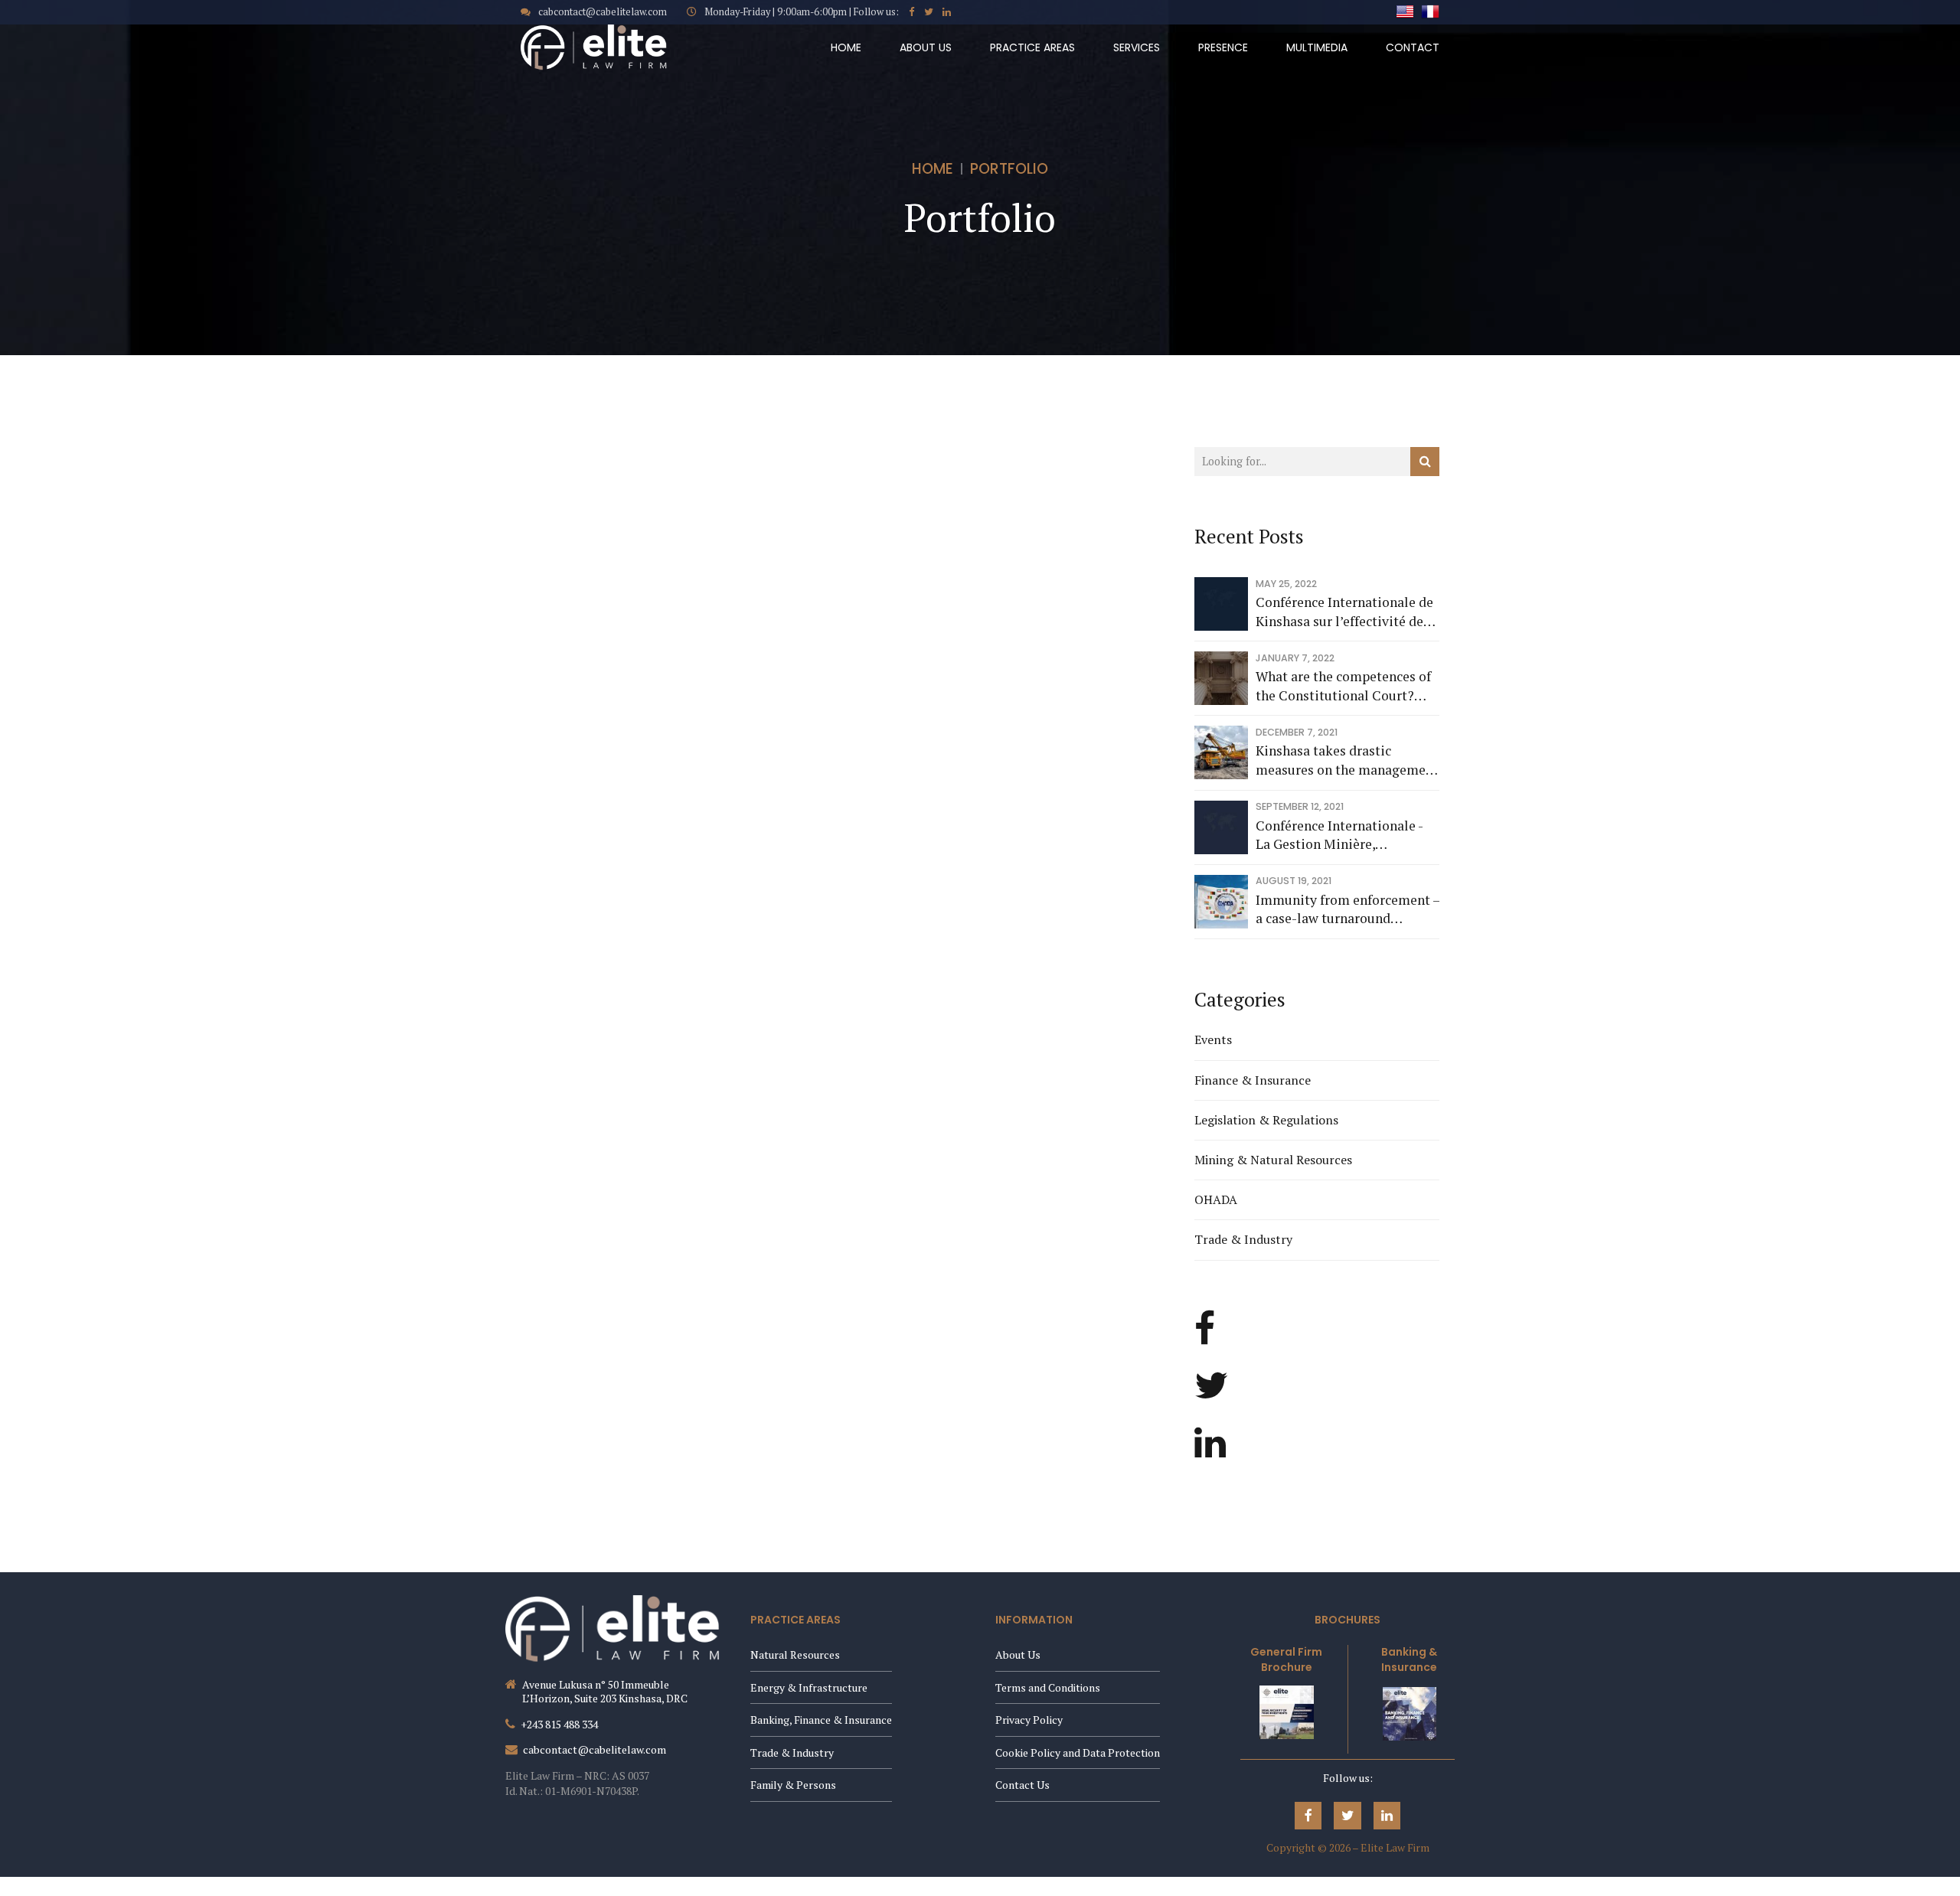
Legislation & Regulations (1266, 1120)
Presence (1223, 47)
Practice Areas (1032, 47)
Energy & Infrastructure (809, 1687)
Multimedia (1317, 47)
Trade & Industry (1243, 1239)
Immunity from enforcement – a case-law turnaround (1347, 909)
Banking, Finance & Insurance (821, 1720)
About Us (926, 47)
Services (1137, 47)
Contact (1413, 47)
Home (846, 47)
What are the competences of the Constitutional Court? (1343, 686)
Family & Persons (793, 1785)
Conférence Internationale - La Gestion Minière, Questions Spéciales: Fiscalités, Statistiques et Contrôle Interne (1339, 835)
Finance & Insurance (1253, 1080)
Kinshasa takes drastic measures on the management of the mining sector (1347, 760)
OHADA (1216, 1199)
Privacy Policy (1029, 1720)
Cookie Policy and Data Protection (1078, 1752)
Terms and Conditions (1048, 1687)
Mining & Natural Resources (1273, 1160)
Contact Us (1022, 1785)
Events (1213, 1039)
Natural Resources (795, 1655)
